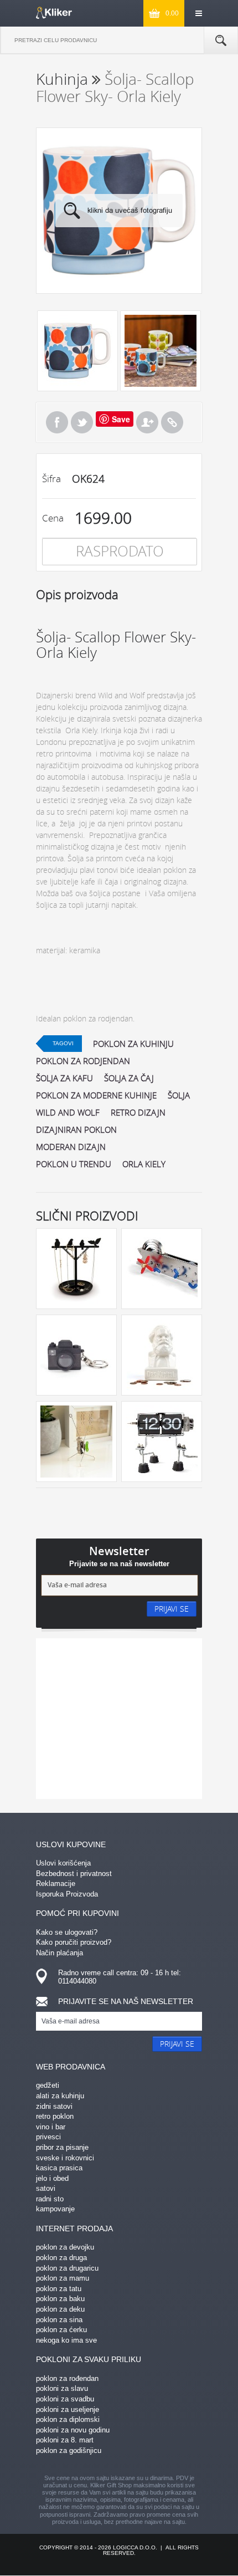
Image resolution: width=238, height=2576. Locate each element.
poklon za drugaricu (67, 2268)
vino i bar (51, 2127)
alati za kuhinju (60, 2096)
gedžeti (48, 2085)
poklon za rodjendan (83, 1061)
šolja (179, 1095)
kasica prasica (59, 2168)
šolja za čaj (129, 1078)
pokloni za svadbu (65, 2399)
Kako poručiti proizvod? (74, 1942)
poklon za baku (60, 2299)
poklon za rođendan (67, 2378)
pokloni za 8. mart (65, 2440)
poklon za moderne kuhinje (96, 1095)
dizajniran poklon (76, 1129)
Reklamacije (56, 1884)
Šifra (51, 479)
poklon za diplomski (68, 2419)
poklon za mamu (63, 2278)
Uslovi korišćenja (63, 1863)
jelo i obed (52, 2178)
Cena (53, 518)
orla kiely (144, 1164)
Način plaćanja (59, 1953)
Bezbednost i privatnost (74, 1874)
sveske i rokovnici (65, 2158)
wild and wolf (68, 1112)
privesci (48, 2137)
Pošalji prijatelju (147, 422)
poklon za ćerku (61, 2330)
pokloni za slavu (62, 2388)
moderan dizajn (71, 1147)
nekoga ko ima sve (66, 2340)
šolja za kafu (64, 1078)
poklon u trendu (74, 1164)
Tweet (82, 422)
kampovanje (55, 2209)
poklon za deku (60, 2309)
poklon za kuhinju (133, 1044)
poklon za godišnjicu (69, 2450)
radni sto (50, 2199)
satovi (46, 2188)
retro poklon (55, 2116)
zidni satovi (54, 2106)
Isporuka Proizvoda (67, 1894)
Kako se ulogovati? (67, 1932)
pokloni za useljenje (68, 2409)
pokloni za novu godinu (73, 2430)
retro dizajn (138, 1112)
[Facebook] (57, 422)
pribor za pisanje (62, 2147)
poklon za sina (59, 2320)
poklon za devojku (65, 2247)
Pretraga (221, 40)
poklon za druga (61, 2258)
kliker (54, 13)
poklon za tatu (59, 2289)
